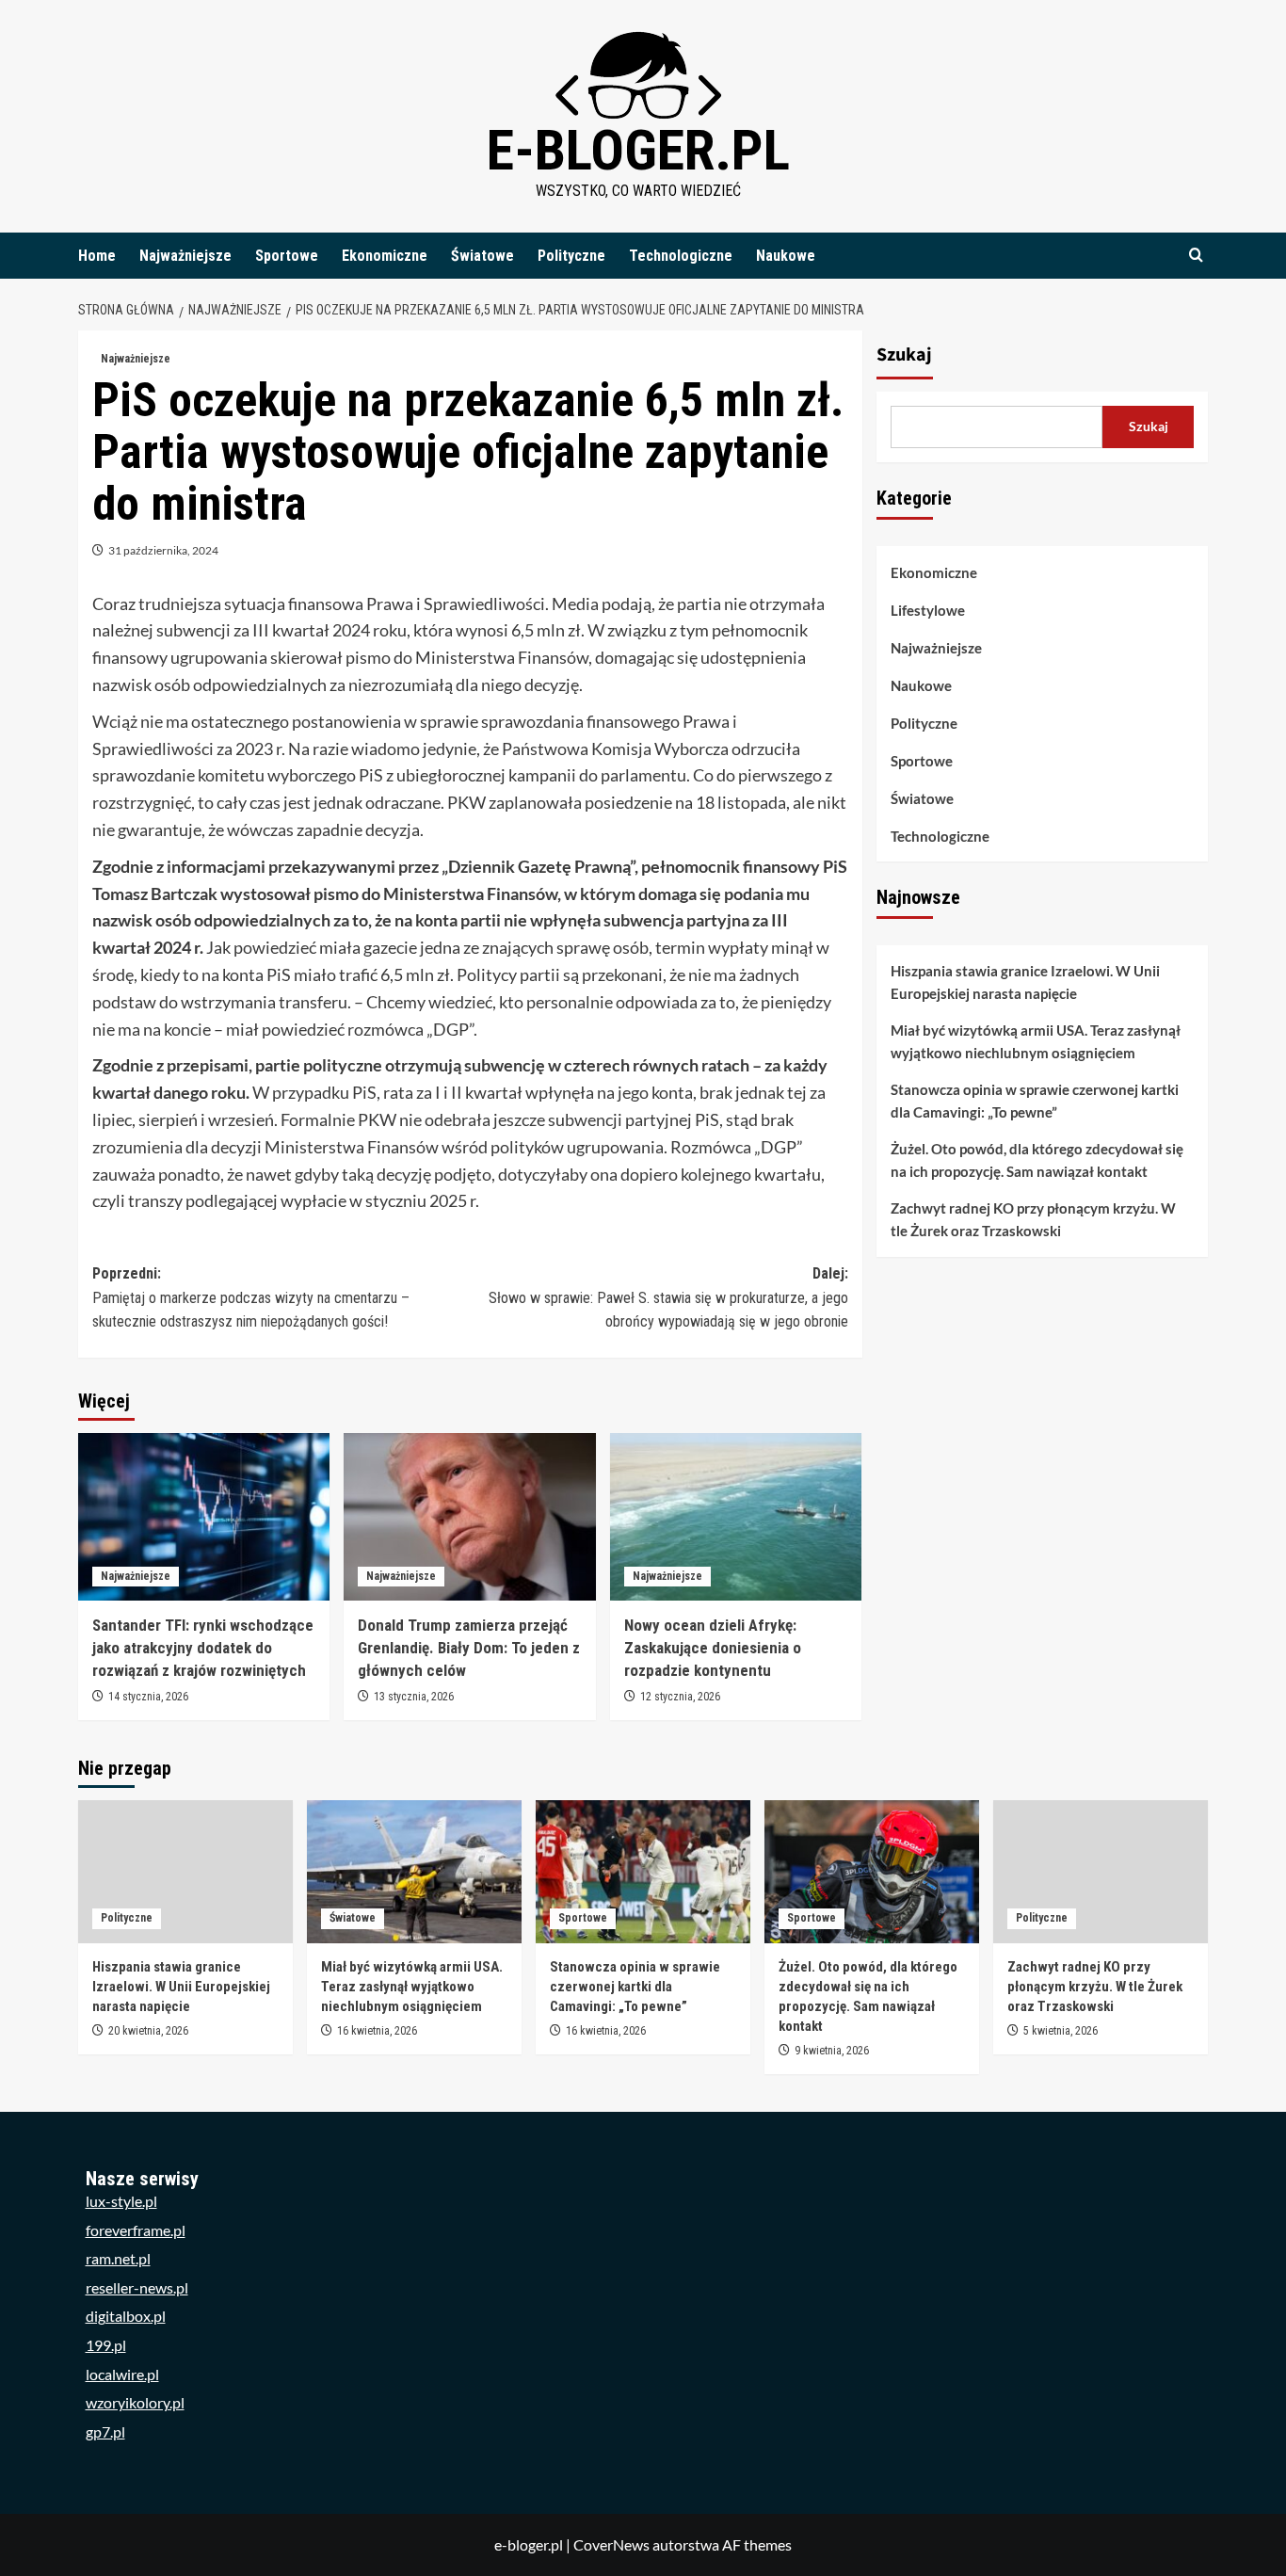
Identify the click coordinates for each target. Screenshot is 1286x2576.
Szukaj (904, 355)
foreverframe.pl (136, 2230)
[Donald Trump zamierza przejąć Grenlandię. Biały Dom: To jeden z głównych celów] (469, 1517)
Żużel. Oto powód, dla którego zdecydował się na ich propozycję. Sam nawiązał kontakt (1037, 1161)
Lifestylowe (928, 610)
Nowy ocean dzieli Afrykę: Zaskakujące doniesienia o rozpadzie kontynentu (713, 1648)
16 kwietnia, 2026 (377, 2031)
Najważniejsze (185, 256)
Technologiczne (681, 256)
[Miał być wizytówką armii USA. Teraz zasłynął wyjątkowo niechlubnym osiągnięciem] (414, 1872)
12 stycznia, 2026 (680, 1697)
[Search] (1196, 256)
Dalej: (668, 1297)
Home (97, 256)
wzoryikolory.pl (135, 2402)
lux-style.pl (121, 2201)
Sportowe (287, 256)
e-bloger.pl (638, 150)
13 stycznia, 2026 (414, 1697)
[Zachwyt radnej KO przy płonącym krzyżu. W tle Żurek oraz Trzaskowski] (1101, 1872)
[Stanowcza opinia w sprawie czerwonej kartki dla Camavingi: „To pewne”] (643, 1872)
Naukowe (786, 256)
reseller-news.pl (137, 2287)
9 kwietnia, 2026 (832, 2051)
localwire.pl (122, 2374)
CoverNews (611, 2544)
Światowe (482, 256)
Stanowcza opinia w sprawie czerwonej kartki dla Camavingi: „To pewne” (1035, 1102)
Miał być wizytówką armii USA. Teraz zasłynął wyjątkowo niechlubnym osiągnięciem (1036, 1042)
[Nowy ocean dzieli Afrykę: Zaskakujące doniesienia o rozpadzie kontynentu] (736, 1517)
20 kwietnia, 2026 (148, 2031)
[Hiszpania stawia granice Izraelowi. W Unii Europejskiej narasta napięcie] (185, 1872)
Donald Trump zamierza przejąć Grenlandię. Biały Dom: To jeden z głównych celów (469, 1648)
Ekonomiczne (385, 256)
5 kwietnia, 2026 (1061, 2031)
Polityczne (571, 256)
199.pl (106, 2345)
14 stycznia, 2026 (148, 1697)
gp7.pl (105, 2431)
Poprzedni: (251, 1297)
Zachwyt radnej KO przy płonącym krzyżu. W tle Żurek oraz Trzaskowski (1033, 1220)
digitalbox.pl (126, 2316)
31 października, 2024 (163, 550)
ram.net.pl (118, 2258)
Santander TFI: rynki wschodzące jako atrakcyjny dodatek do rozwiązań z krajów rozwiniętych (203, 1648)
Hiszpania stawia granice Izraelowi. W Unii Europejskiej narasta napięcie (1025, 983)
